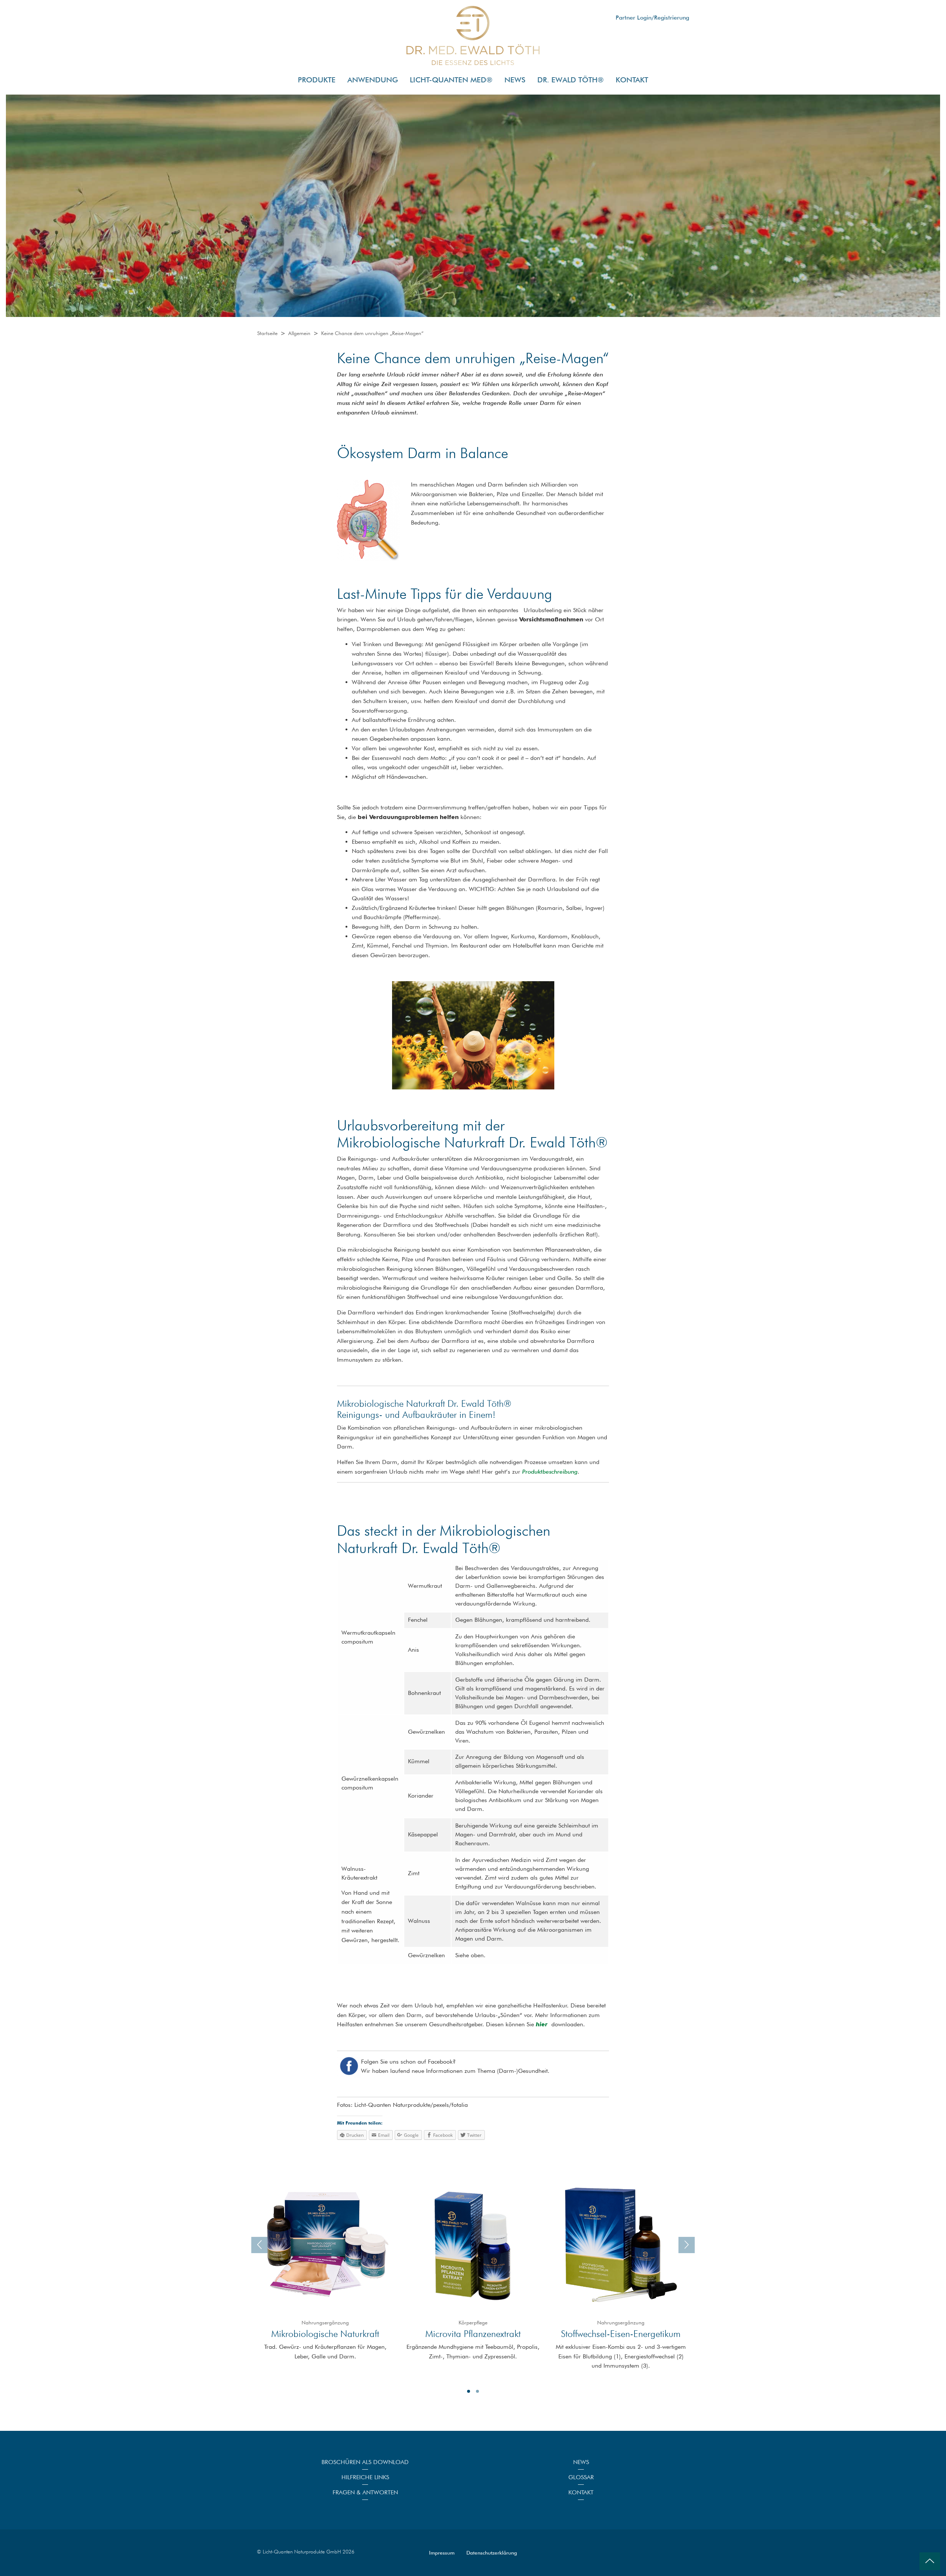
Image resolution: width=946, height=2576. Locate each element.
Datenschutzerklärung (492, 2553)
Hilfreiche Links (365, 2477)
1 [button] (469, 2391)
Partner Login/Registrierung (652, 18)
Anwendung (373, 80)
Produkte (317, 80)
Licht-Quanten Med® (451, 80)
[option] (325, 2269)
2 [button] (477, 2391)
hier (542, 2024)
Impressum (442, 2553)
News (581, 2462)
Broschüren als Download (365, 2462)
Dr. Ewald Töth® (571, 80)
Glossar (581, 2477)
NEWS (515, 80)
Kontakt (632, 80)
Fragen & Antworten (365, 2492)
